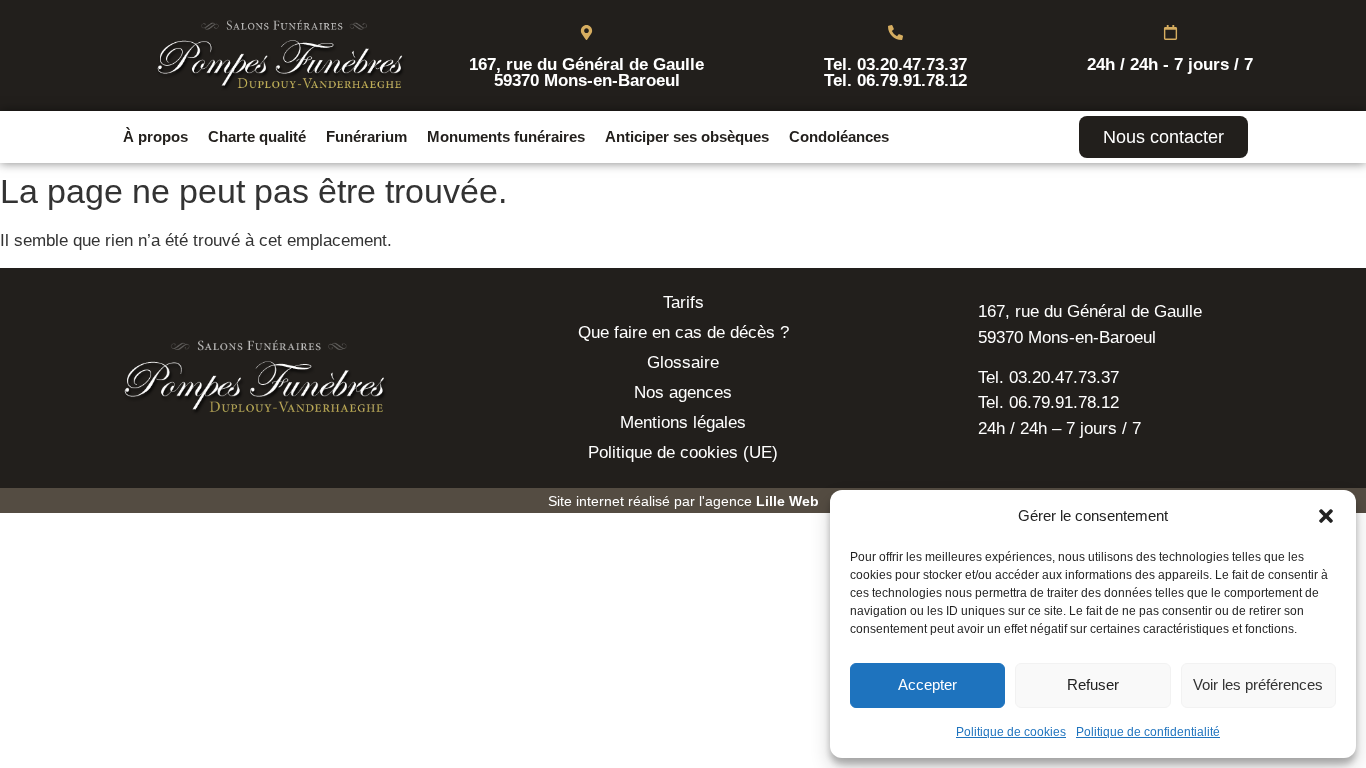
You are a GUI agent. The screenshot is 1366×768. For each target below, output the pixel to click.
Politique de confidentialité (1148, 732)
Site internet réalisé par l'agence (683, 501)
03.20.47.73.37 (912, 64)
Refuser (1093, 684)
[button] (1326, 516)
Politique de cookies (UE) (683, 452)
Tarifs (683, 302)
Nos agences (683, 392)
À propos (155, 136)
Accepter (927, 684)
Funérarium (366, 136)
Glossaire (683, 362)
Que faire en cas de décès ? (683, 332)
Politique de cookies (1011, 732)
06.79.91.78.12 (912, 80)
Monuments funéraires (506, 136)
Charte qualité (257, 136)
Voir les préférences (1258, 684)
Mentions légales (683, 422)
